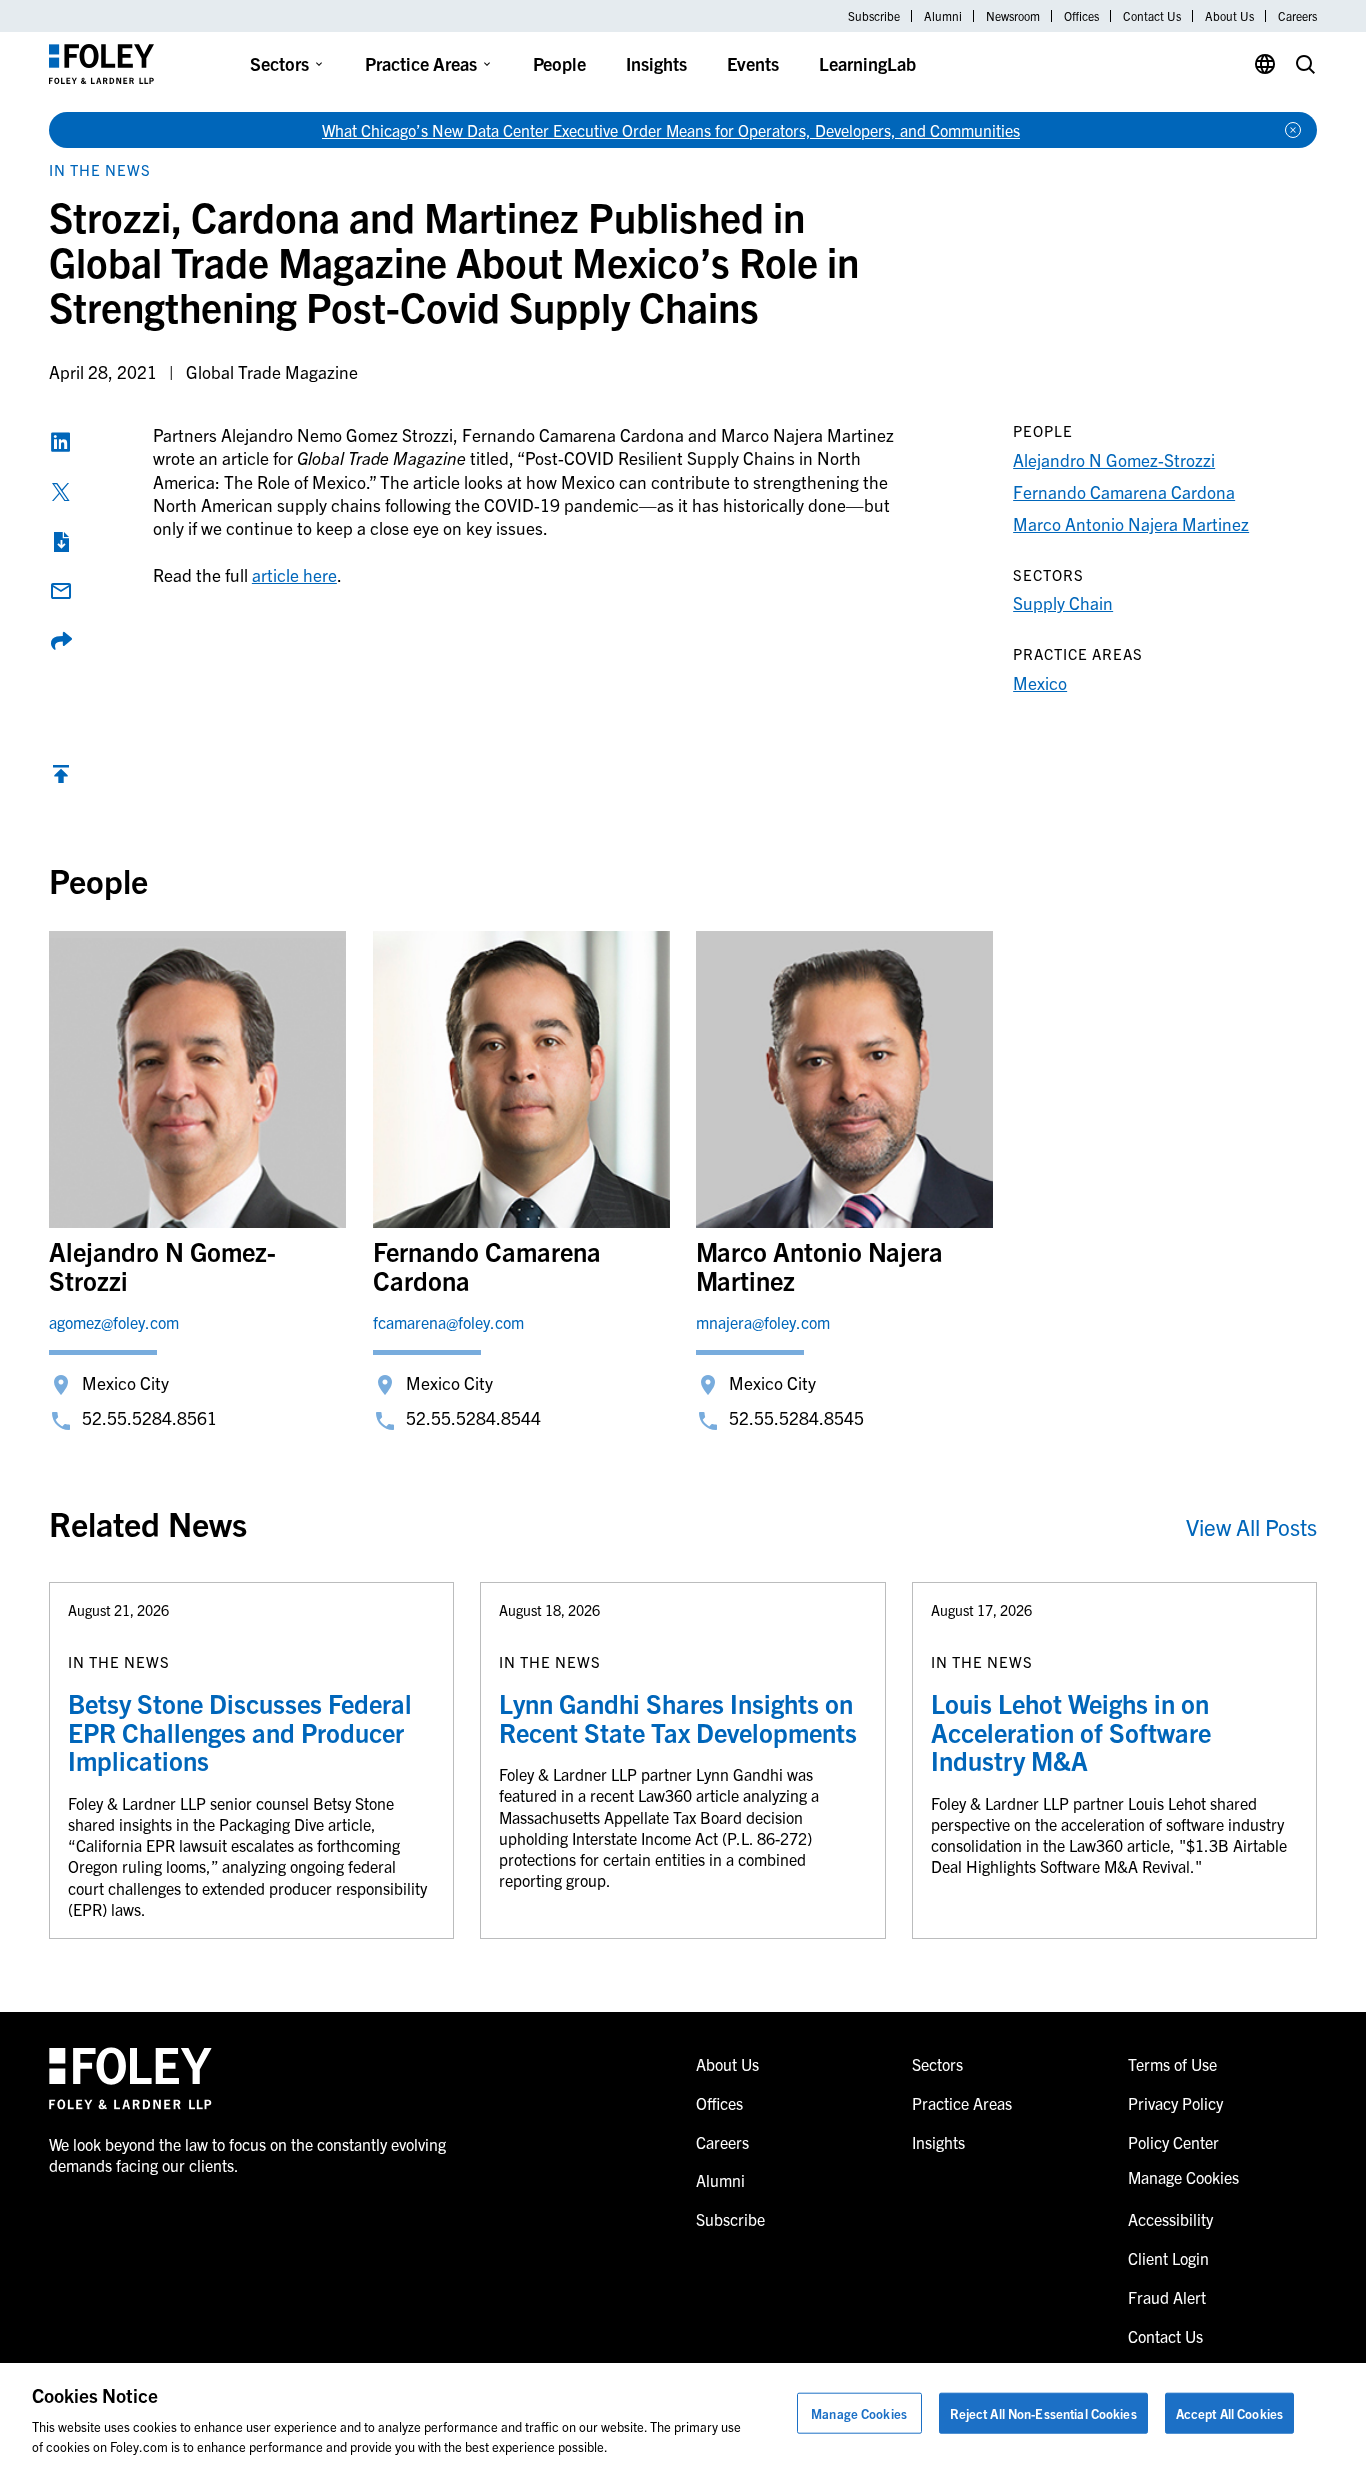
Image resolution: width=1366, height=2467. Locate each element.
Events (753, 63)
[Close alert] (1293, 130)
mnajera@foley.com (763, 1322)
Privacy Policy (1175, 2103)
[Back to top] (61, 778)
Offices (1081, 16)
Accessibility (1170, 2219)
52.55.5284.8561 (149, 1417)
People (559, 63)
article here (294, 574)
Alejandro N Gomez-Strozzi (1114, 459)
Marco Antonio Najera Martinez (1131, 523)
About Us (1229, 16)
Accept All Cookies (1229, 2413)
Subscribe (874, 16)
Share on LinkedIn (61, 442)
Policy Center (1173, 2142)
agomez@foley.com (114, 1322)
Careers (1297, 16)
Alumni (943, 16)
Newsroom (1013, 16)
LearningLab (867, 63)
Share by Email (61, 591)
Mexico (1040, 682)
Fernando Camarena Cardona (1124, 491)
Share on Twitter (61, 492)
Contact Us (1152, 16)
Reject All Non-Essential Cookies (1043, 2413)
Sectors (279, 63)
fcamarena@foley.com (448, 1322)
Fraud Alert (1167, 2297)
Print (61, 542)
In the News (100, 169)
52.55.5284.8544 (473, 1417)
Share (61, 641)
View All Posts (1251, 1526)
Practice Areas (421, 63)
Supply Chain (1063, 602)
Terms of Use (1172, 2064)
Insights (656, 63)
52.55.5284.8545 (796, 1417)
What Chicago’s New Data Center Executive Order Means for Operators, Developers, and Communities (671, 130)
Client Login (1168, 2258)
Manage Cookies (859, 2413)
